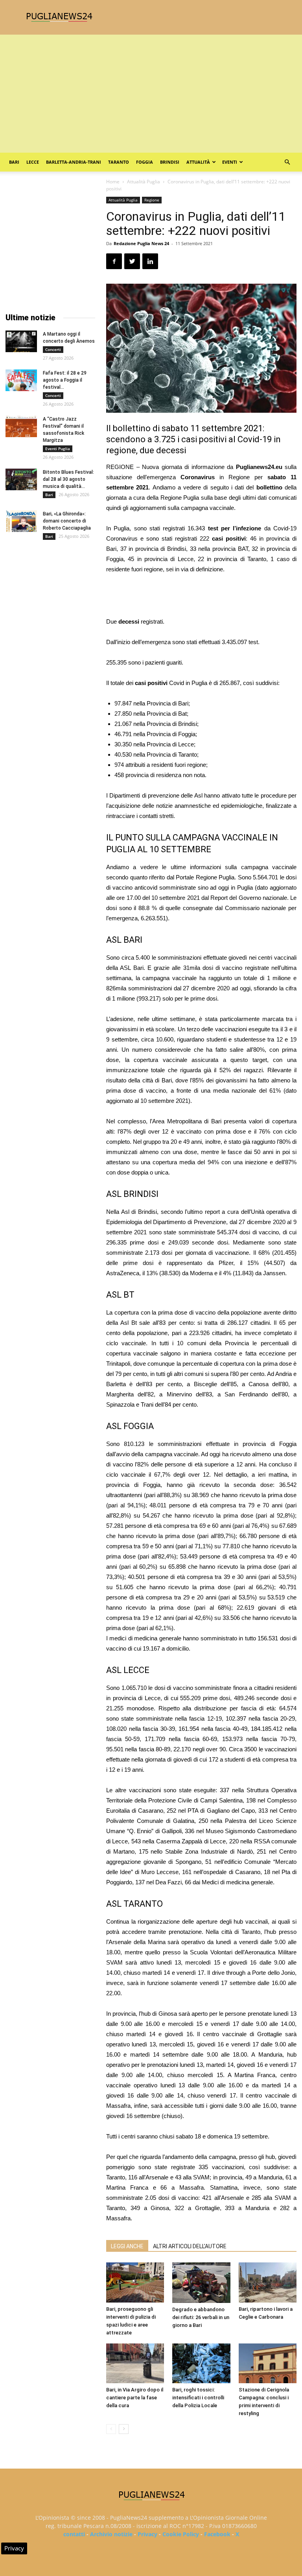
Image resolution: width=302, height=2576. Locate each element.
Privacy (147, 2534)
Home (113, 182)
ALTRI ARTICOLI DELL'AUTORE (190, 2246)
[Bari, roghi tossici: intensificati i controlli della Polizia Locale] (201, 2363)
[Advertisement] (151, 94)
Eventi (230, 162)
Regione (152, 200)
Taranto (119, 162)
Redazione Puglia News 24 (141, 243)
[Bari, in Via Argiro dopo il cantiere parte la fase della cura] (135, 2363)
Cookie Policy (181, 2534)
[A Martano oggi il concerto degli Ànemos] (21, 341)
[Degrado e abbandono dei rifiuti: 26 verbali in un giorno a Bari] (201, 2282)
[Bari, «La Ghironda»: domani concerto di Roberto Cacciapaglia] (21, 521)
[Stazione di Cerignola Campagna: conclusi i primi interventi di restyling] (268, 2363)
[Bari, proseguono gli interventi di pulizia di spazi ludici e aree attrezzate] (135, 2282)
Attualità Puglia (144, 182)
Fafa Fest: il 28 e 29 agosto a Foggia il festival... (65, 380)
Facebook (217, 2534)
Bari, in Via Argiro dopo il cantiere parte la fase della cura (135, 2398)
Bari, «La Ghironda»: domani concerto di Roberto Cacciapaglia (67, 521)
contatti (74, 2534)
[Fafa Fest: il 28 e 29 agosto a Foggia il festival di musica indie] (21, 380)
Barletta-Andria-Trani (74, 162)
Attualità (198, 162)
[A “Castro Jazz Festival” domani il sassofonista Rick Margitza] (21, 426)
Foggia (145, 162)
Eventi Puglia (58, 449)
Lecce (33, 162)
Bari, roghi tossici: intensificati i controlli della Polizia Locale (198, 2398)
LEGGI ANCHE (127, 2246)
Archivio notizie (111, 2534)
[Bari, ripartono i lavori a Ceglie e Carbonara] (268, 2282)
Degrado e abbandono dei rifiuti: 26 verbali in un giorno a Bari (201, 2317)
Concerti (53, 349)
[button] (287, 162)
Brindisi (170, 162)
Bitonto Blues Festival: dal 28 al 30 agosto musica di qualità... (68, 479)
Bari (14, 162)
